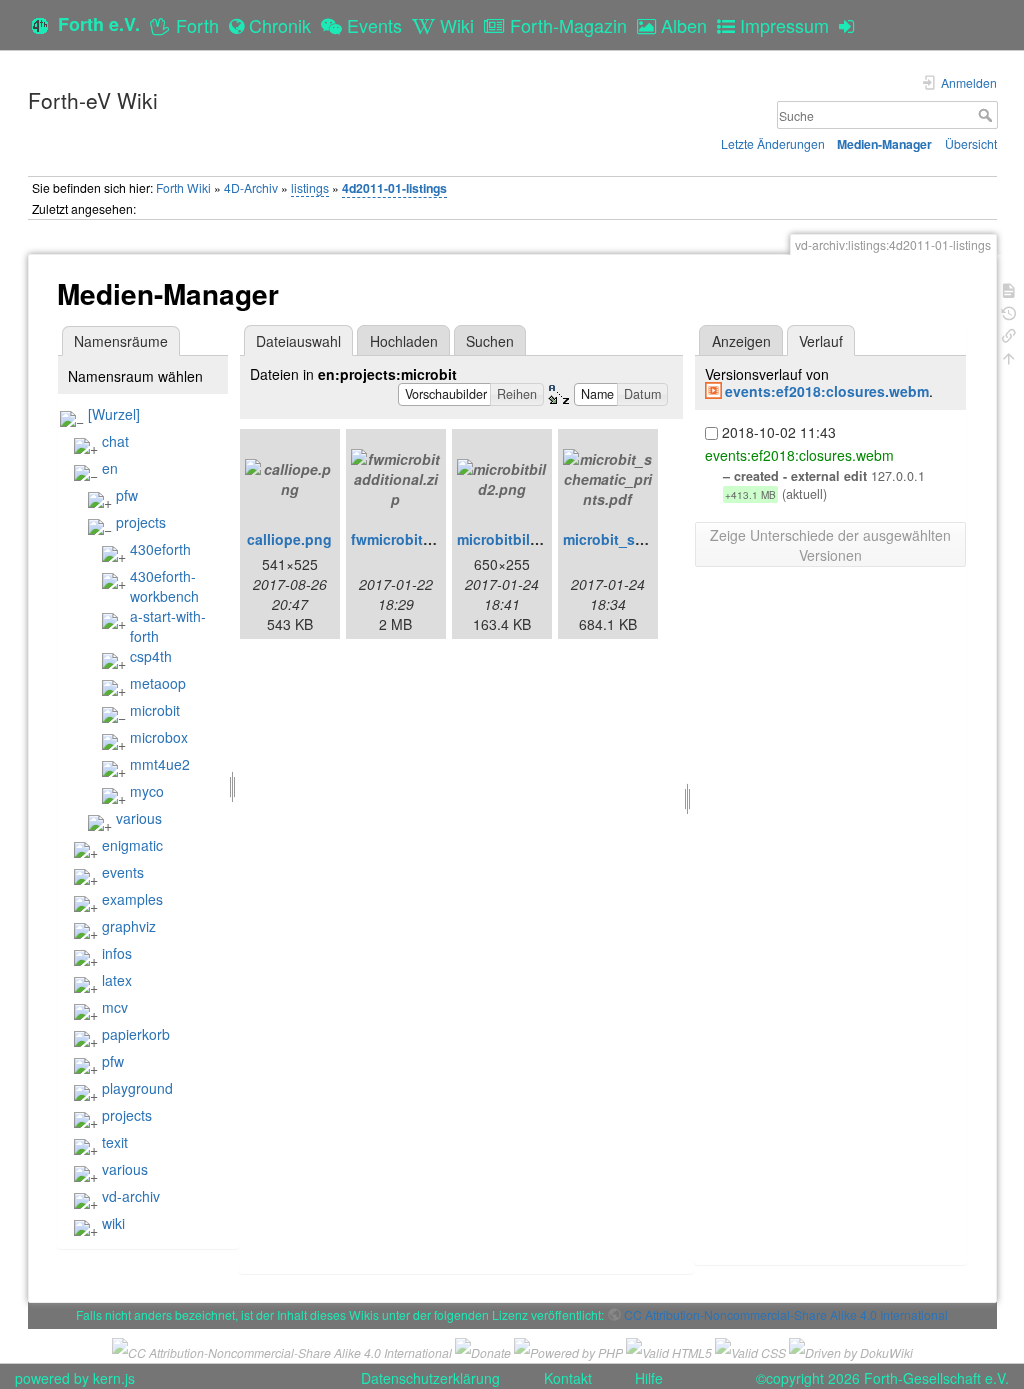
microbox (159, 737)
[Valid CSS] (750, 1349)
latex (117, 980)
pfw (127, 495)
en (110, 468)
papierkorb (136, 1034)
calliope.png (289, 539)
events (123, 872)
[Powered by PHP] (568, 1349)
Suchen (490, 341)
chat (115, 441)
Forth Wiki (183, 187)
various (139, 818)
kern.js (114, 1378)
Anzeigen (741, 341)
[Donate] (483, 1349)
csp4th (151, 656)
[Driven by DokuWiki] (851, 1349)
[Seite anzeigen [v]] (1009, 288)
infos (117, 953)
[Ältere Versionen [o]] (1009, 311)
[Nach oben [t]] (1009, 356)
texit (115, 1142)
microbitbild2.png (517, 539)
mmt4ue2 (160, 764)
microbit (155, 710)
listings (310, 187)
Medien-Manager (884, 144)
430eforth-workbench (164, 586)
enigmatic (132, 845)
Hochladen (404, 341)
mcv (115, 1007)
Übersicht (971, 143)
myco (147, 791)
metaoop (158, 683)
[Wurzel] (114, 414)
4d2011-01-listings (394, 188)
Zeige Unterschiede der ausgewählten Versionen (830, 545)
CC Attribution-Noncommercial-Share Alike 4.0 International (786, 1314)
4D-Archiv (251, 187)
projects (141, 522)
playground (137, 1088)
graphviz (129, 926)
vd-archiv (131, 1196)
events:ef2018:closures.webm (827, 391)
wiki (113, 1223)
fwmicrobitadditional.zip (433, 539)
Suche (987, 115)
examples (132, 899)
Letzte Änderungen (773, 143)
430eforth (160, 549)
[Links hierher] (1009, 333)
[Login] (851, 25)
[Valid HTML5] (669, 1349)
